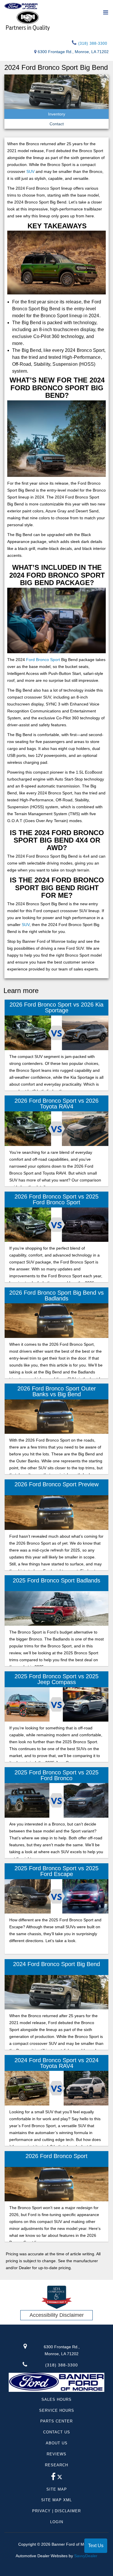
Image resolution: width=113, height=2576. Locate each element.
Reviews (57, 2454)
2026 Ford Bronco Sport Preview (57, 1484)
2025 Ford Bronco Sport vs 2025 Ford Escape (57, 1871)
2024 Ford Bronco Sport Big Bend (57, 1964)
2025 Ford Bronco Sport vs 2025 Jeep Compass (57, 1679)
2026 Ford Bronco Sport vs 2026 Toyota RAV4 (57, 1104)
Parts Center (57, 2421)
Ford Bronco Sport (43, 660)
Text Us (96, 2546)
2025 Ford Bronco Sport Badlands (57, 1580)
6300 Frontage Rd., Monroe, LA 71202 (73, 52)
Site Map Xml (57, 2500)
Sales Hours (57, 2399)
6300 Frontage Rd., (62, 2350)
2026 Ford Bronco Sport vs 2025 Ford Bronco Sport (57, 1199)
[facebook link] (53, 2478)
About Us (57, 2443)
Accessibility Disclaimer (57, 2315)
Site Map (57, 2489)
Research (57, 2465)
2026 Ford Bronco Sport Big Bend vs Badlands (57, 1296)
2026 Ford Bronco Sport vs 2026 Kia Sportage (57, 1007)
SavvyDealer (86, 2556)
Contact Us (57, 2432)
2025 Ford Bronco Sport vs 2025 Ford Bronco (57, 1775)
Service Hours (57, 2410)
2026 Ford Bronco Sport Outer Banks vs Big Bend (57, 1391)
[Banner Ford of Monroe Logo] (21, 6)
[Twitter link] (60, 2478)
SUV (30, 171)
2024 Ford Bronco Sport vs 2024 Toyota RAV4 (57, 2063)
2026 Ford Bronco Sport (57, 2156)
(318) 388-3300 (92, 43)
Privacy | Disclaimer (57, 2511)
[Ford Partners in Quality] (57, 20)
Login (57, 2522)
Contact (57, 124)
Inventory (57, 114)
